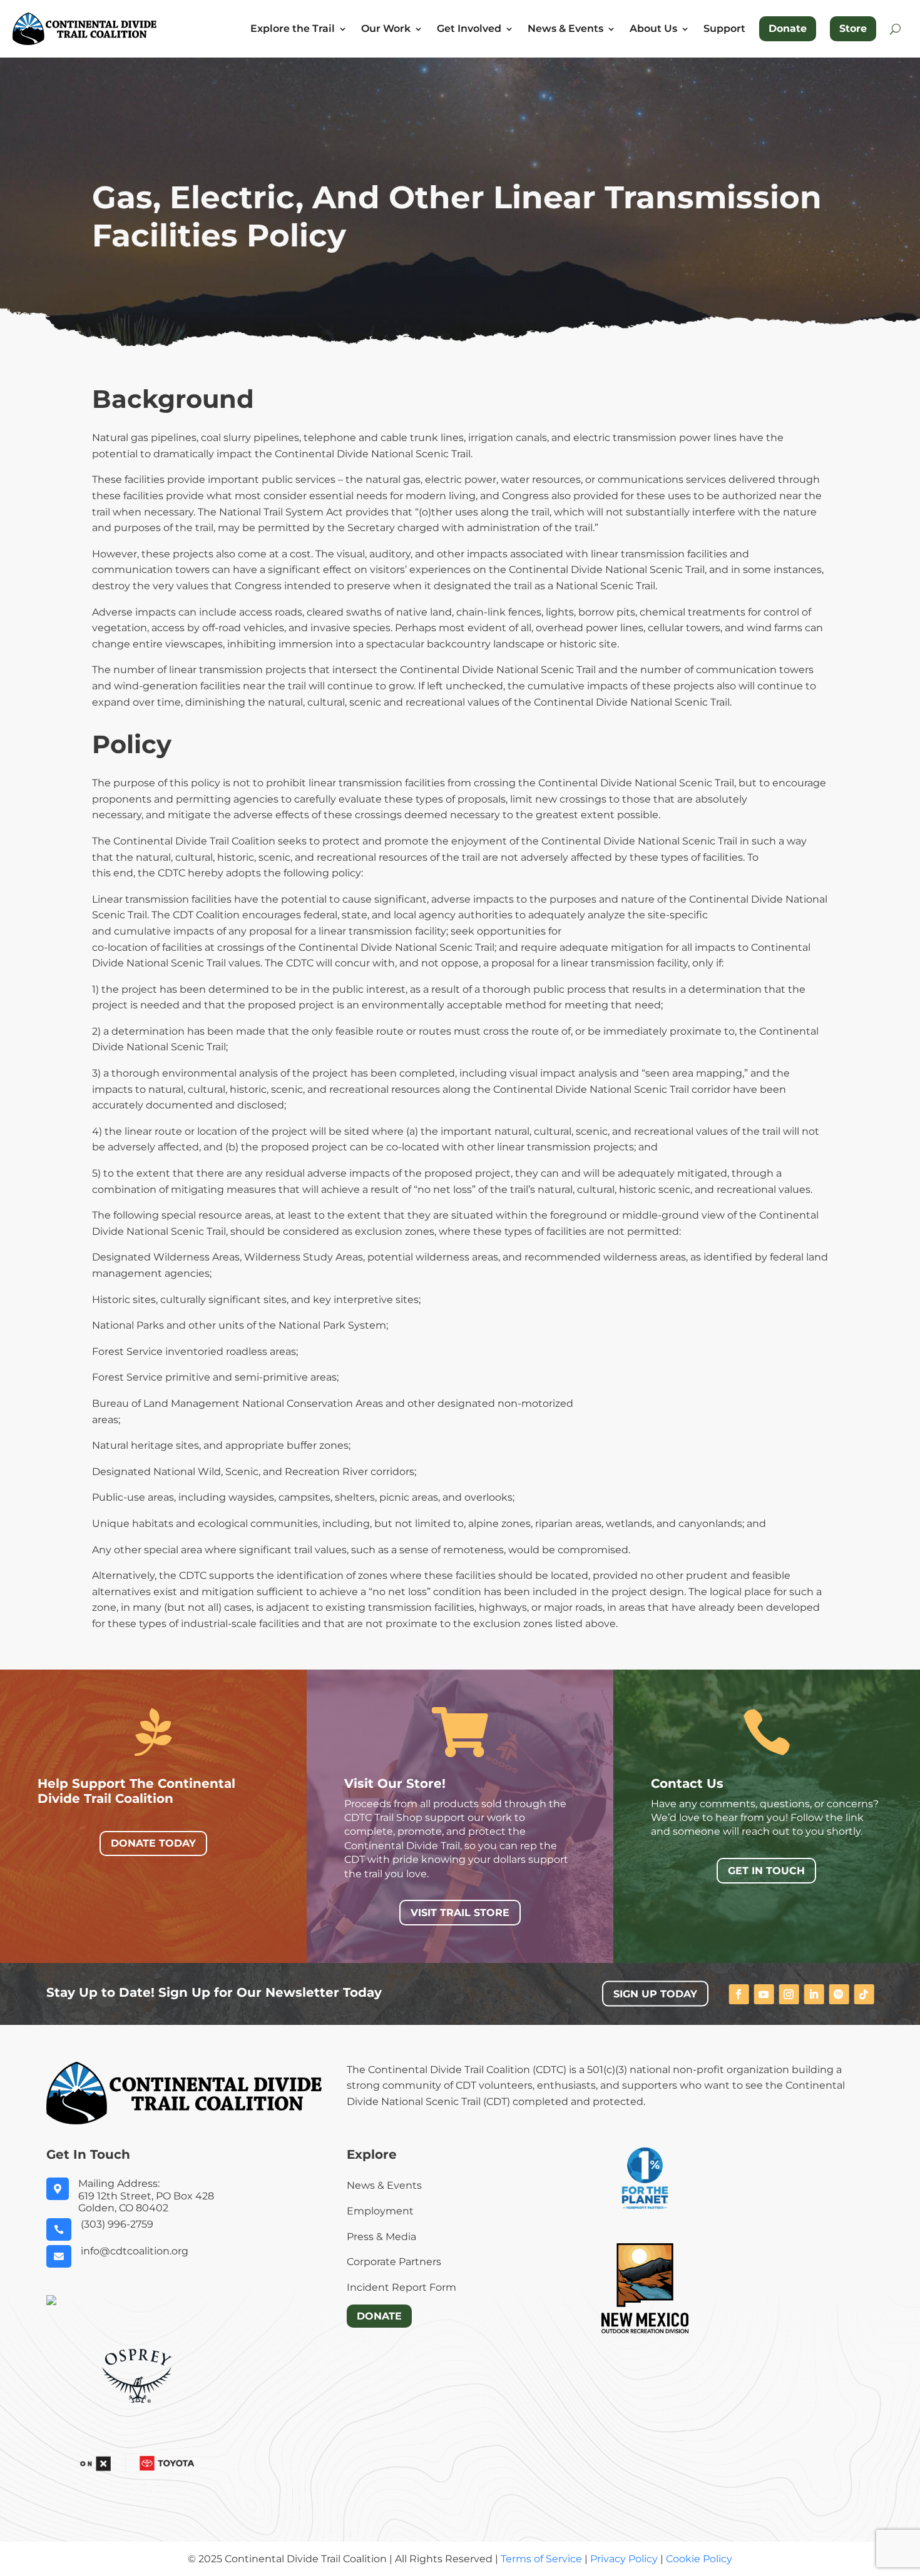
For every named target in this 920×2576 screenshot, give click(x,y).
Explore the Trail (293, 29)
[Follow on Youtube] (764, 1994)
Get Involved (469, 29)
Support (724, 29)
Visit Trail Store (460, 1913)
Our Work (386, 29)
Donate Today (153, 1843)
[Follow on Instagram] (789, 1994)
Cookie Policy (699, 2559)
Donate (788, 28)
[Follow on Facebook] (739, 1994)
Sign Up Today (655, 1994)
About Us (653, 29)
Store (853, 28)
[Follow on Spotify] (839, 1994)
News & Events (565, 29)
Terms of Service (541, 2559)
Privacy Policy (624, 2559)
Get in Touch (766, 1871)
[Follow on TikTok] (864, 1994)
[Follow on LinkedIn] (814, 1994)
